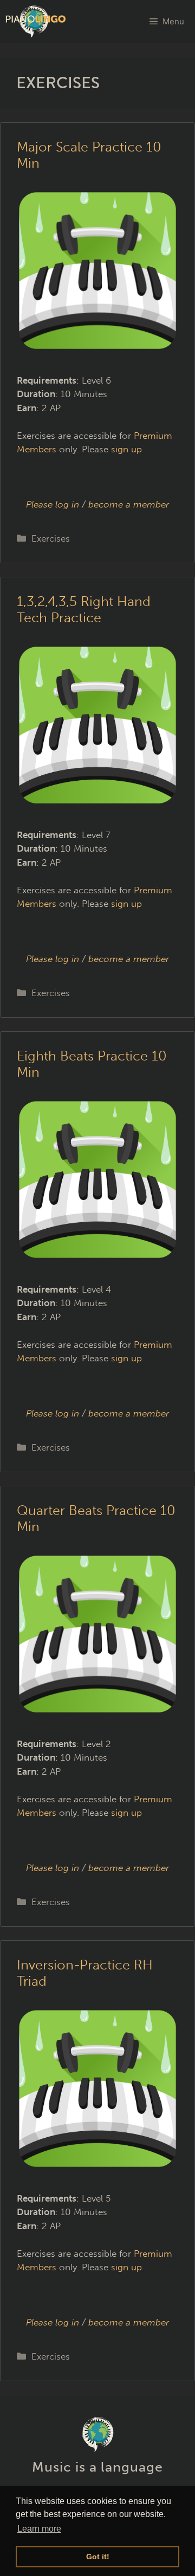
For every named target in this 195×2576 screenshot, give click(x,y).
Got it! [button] (98, 2557)
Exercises (51, 538)
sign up (126, 449)
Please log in (53, 504)
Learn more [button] (39, 2529)
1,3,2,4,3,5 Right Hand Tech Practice (84, 610)
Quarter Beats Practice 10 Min (96, 1518)
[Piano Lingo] (36, 22)
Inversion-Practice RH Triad (85, 1973)
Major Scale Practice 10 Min (89, 155)
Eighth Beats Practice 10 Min (92, 1064)
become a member (129, 504)
